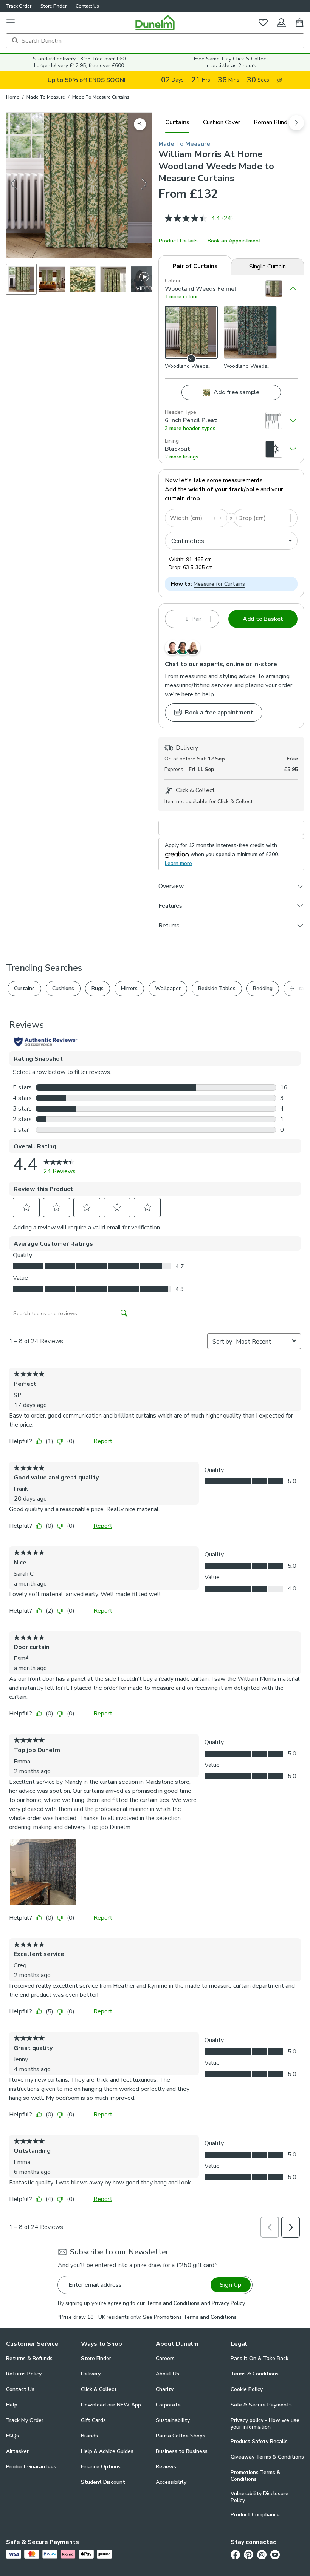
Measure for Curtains (219, 584)
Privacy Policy (228, 2303)
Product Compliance (255, 2515)
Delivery (91, 2374)
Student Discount (103, 2482)
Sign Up (230, 2285)
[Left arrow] (14, 185)
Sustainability (173, 2420)
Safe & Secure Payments (261, 2405)
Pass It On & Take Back (260, 2358)
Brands (89, 2436)
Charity (165, 2389)
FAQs (12, 2436)
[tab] (177, 122)
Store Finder (53, 6)
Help (12, 2405)
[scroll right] (296, 123)
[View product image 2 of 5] (52, 279)
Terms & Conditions (255, 2374)
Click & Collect (99, 2389)
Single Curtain (267, 267)
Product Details (178, 241)
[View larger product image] (140, 124)
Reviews (166, 2467)
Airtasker (17, 2451)
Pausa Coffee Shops (181, 2436)
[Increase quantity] (211, 619)
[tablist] (231, 122)
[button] (11, 23)
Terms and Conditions (173, 2303)
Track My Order (25, 2420)
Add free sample (236, 392)
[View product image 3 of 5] (83, 279)
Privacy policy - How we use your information (265, 2424)
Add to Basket (263, 619)
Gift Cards (93, 2420)
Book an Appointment (234, 241)
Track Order (19, 6)
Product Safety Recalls (259, 2441)
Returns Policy (24, 2374)
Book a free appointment (219, 713)
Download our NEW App (111, 2405)
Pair (196, 619)
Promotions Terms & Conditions (256, 2476)
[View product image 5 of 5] (144, 279)
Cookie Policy (247, 2389)
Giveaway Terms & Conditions (267, 2457)
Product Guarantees (31, 2467)
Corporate (168, 2405)
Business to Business (182, 2451)
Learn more (178, 863)
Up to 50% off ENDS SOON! (87, 80)
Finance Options (101, 2467)
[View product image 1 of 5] (21, 279)
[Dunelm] (155, 23)
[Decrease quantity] (174, 619)
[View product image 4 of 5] (113, 279)
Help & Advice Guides (107, 2451)
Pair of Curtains (195, 266)
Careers (165, 2358)
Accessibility (171, 2482)
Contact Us (87, 6)
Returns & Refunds (29, 2358)
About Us (167, 2374)
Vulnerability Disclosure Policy (260, 2497)
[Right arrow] (145, 185)
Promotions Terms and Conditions (195, 2317)
